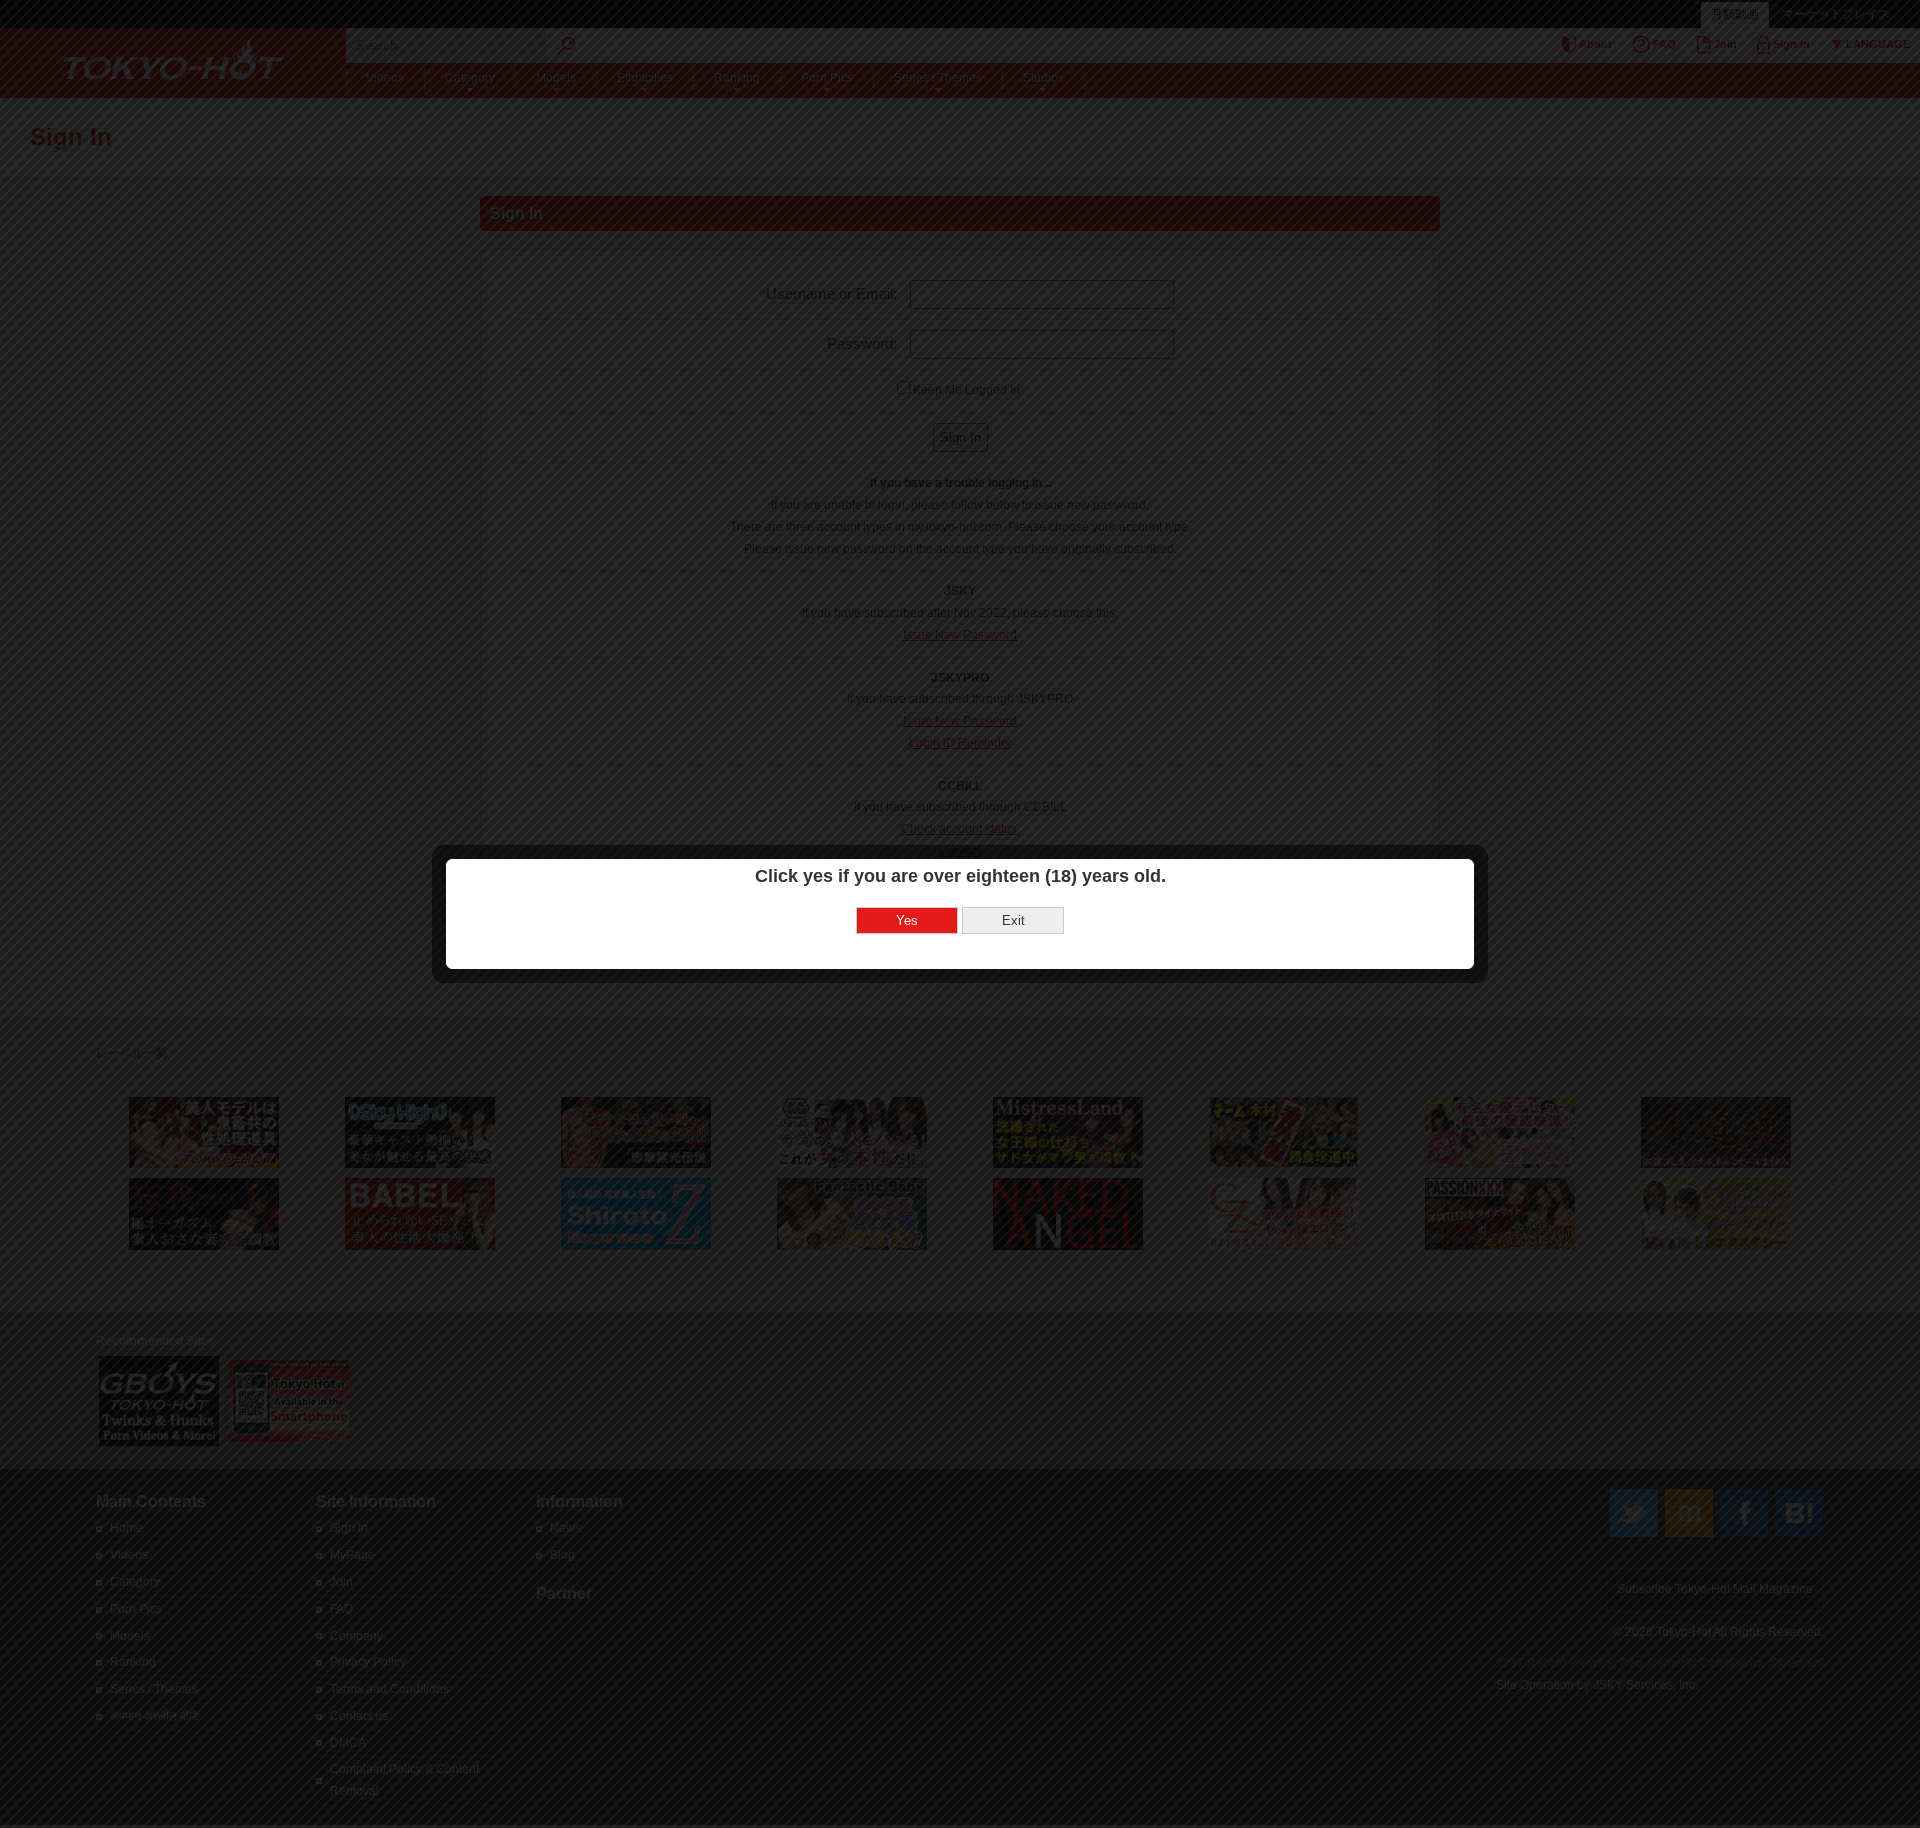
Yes (907, 920)
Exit (1013, 920)
